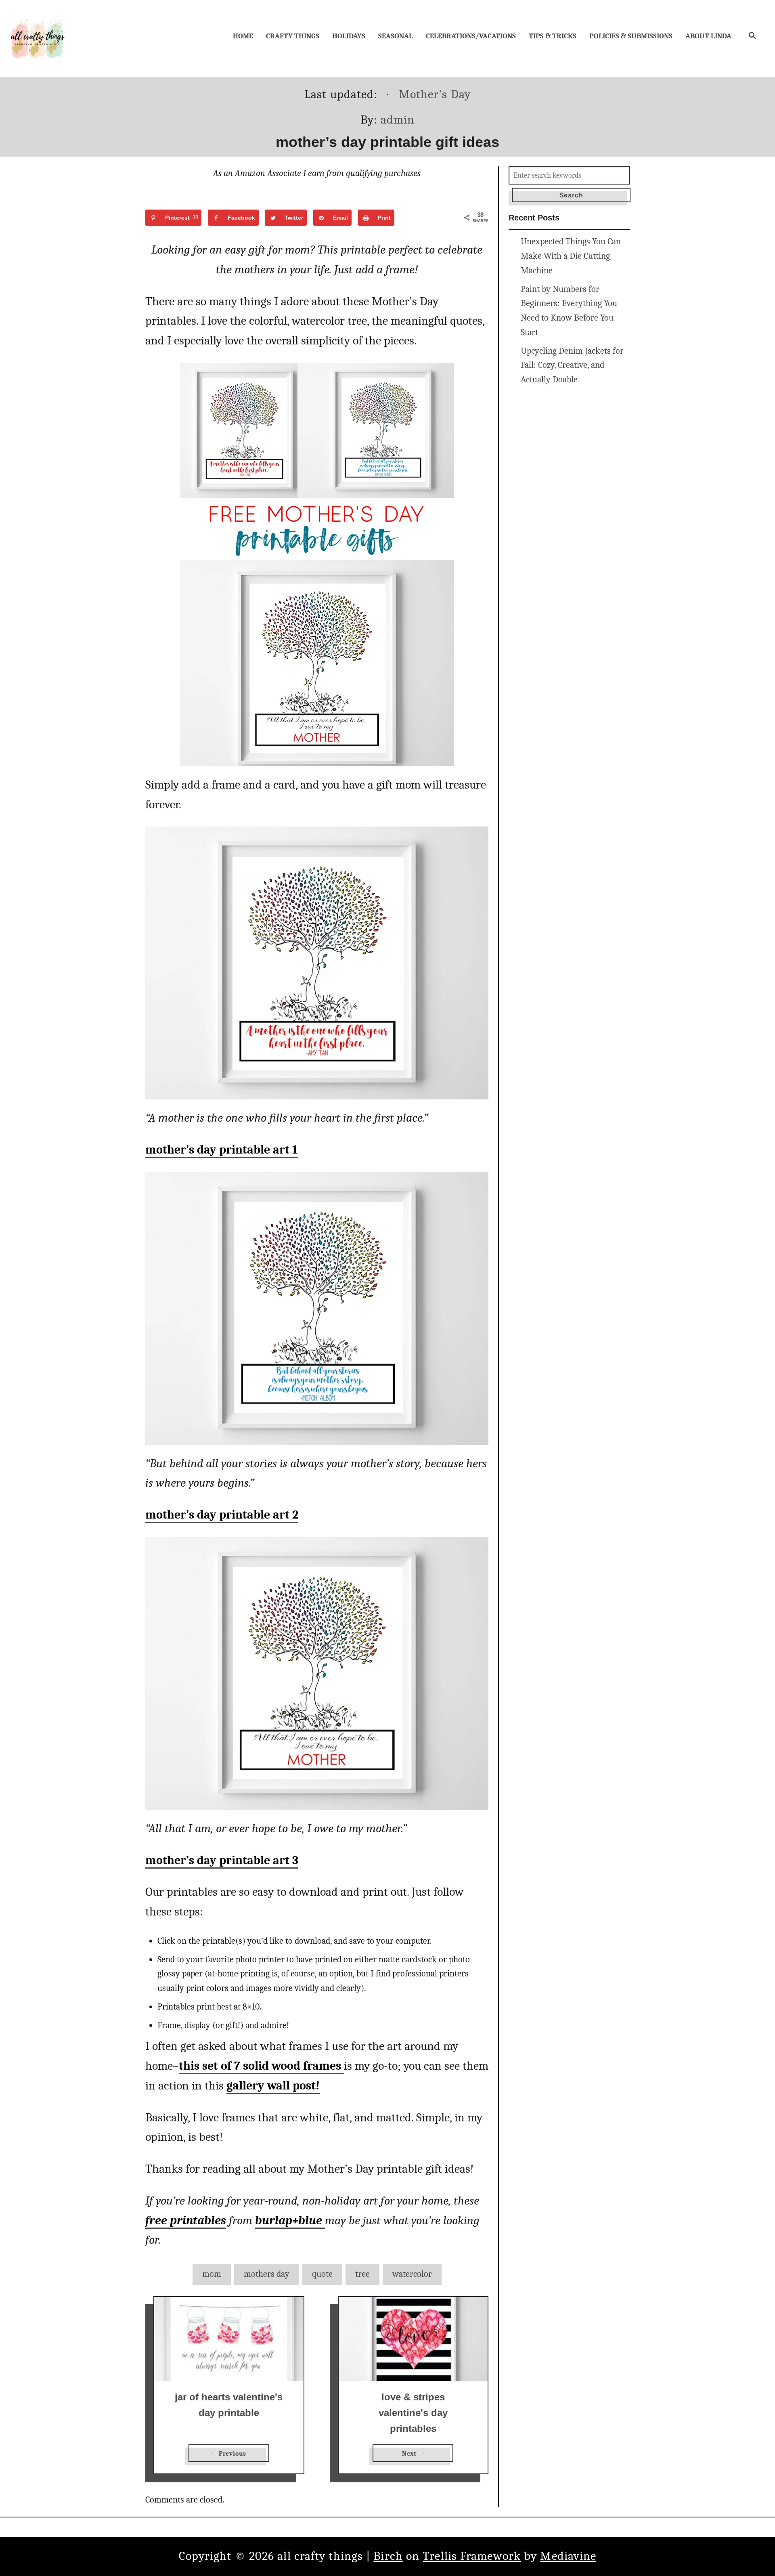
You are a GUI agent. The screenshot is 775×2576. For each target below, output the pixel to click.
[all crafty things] (38, 38)
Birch (388, 2556)
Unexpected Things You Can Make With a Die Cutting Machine (571, 256)
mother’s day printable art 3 (222, 1860)
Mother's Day (435, 94)
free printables (186, 2220)
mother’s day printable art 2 (222, 1515)
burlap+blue (290, 2220)
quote (322, 2274)
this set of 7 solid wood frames (261, 2066)
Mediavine (568, 2556)
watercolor (412, 2274)
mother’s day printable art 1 (222, 1150)
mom (212, 2274)
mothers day (267, 2274)
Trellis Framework (472, 2556)
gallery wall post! (273, 2086)
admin (398, 120)
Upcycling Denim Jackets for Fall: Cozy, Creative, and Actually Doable (572, 365)
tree (362, 2274)
